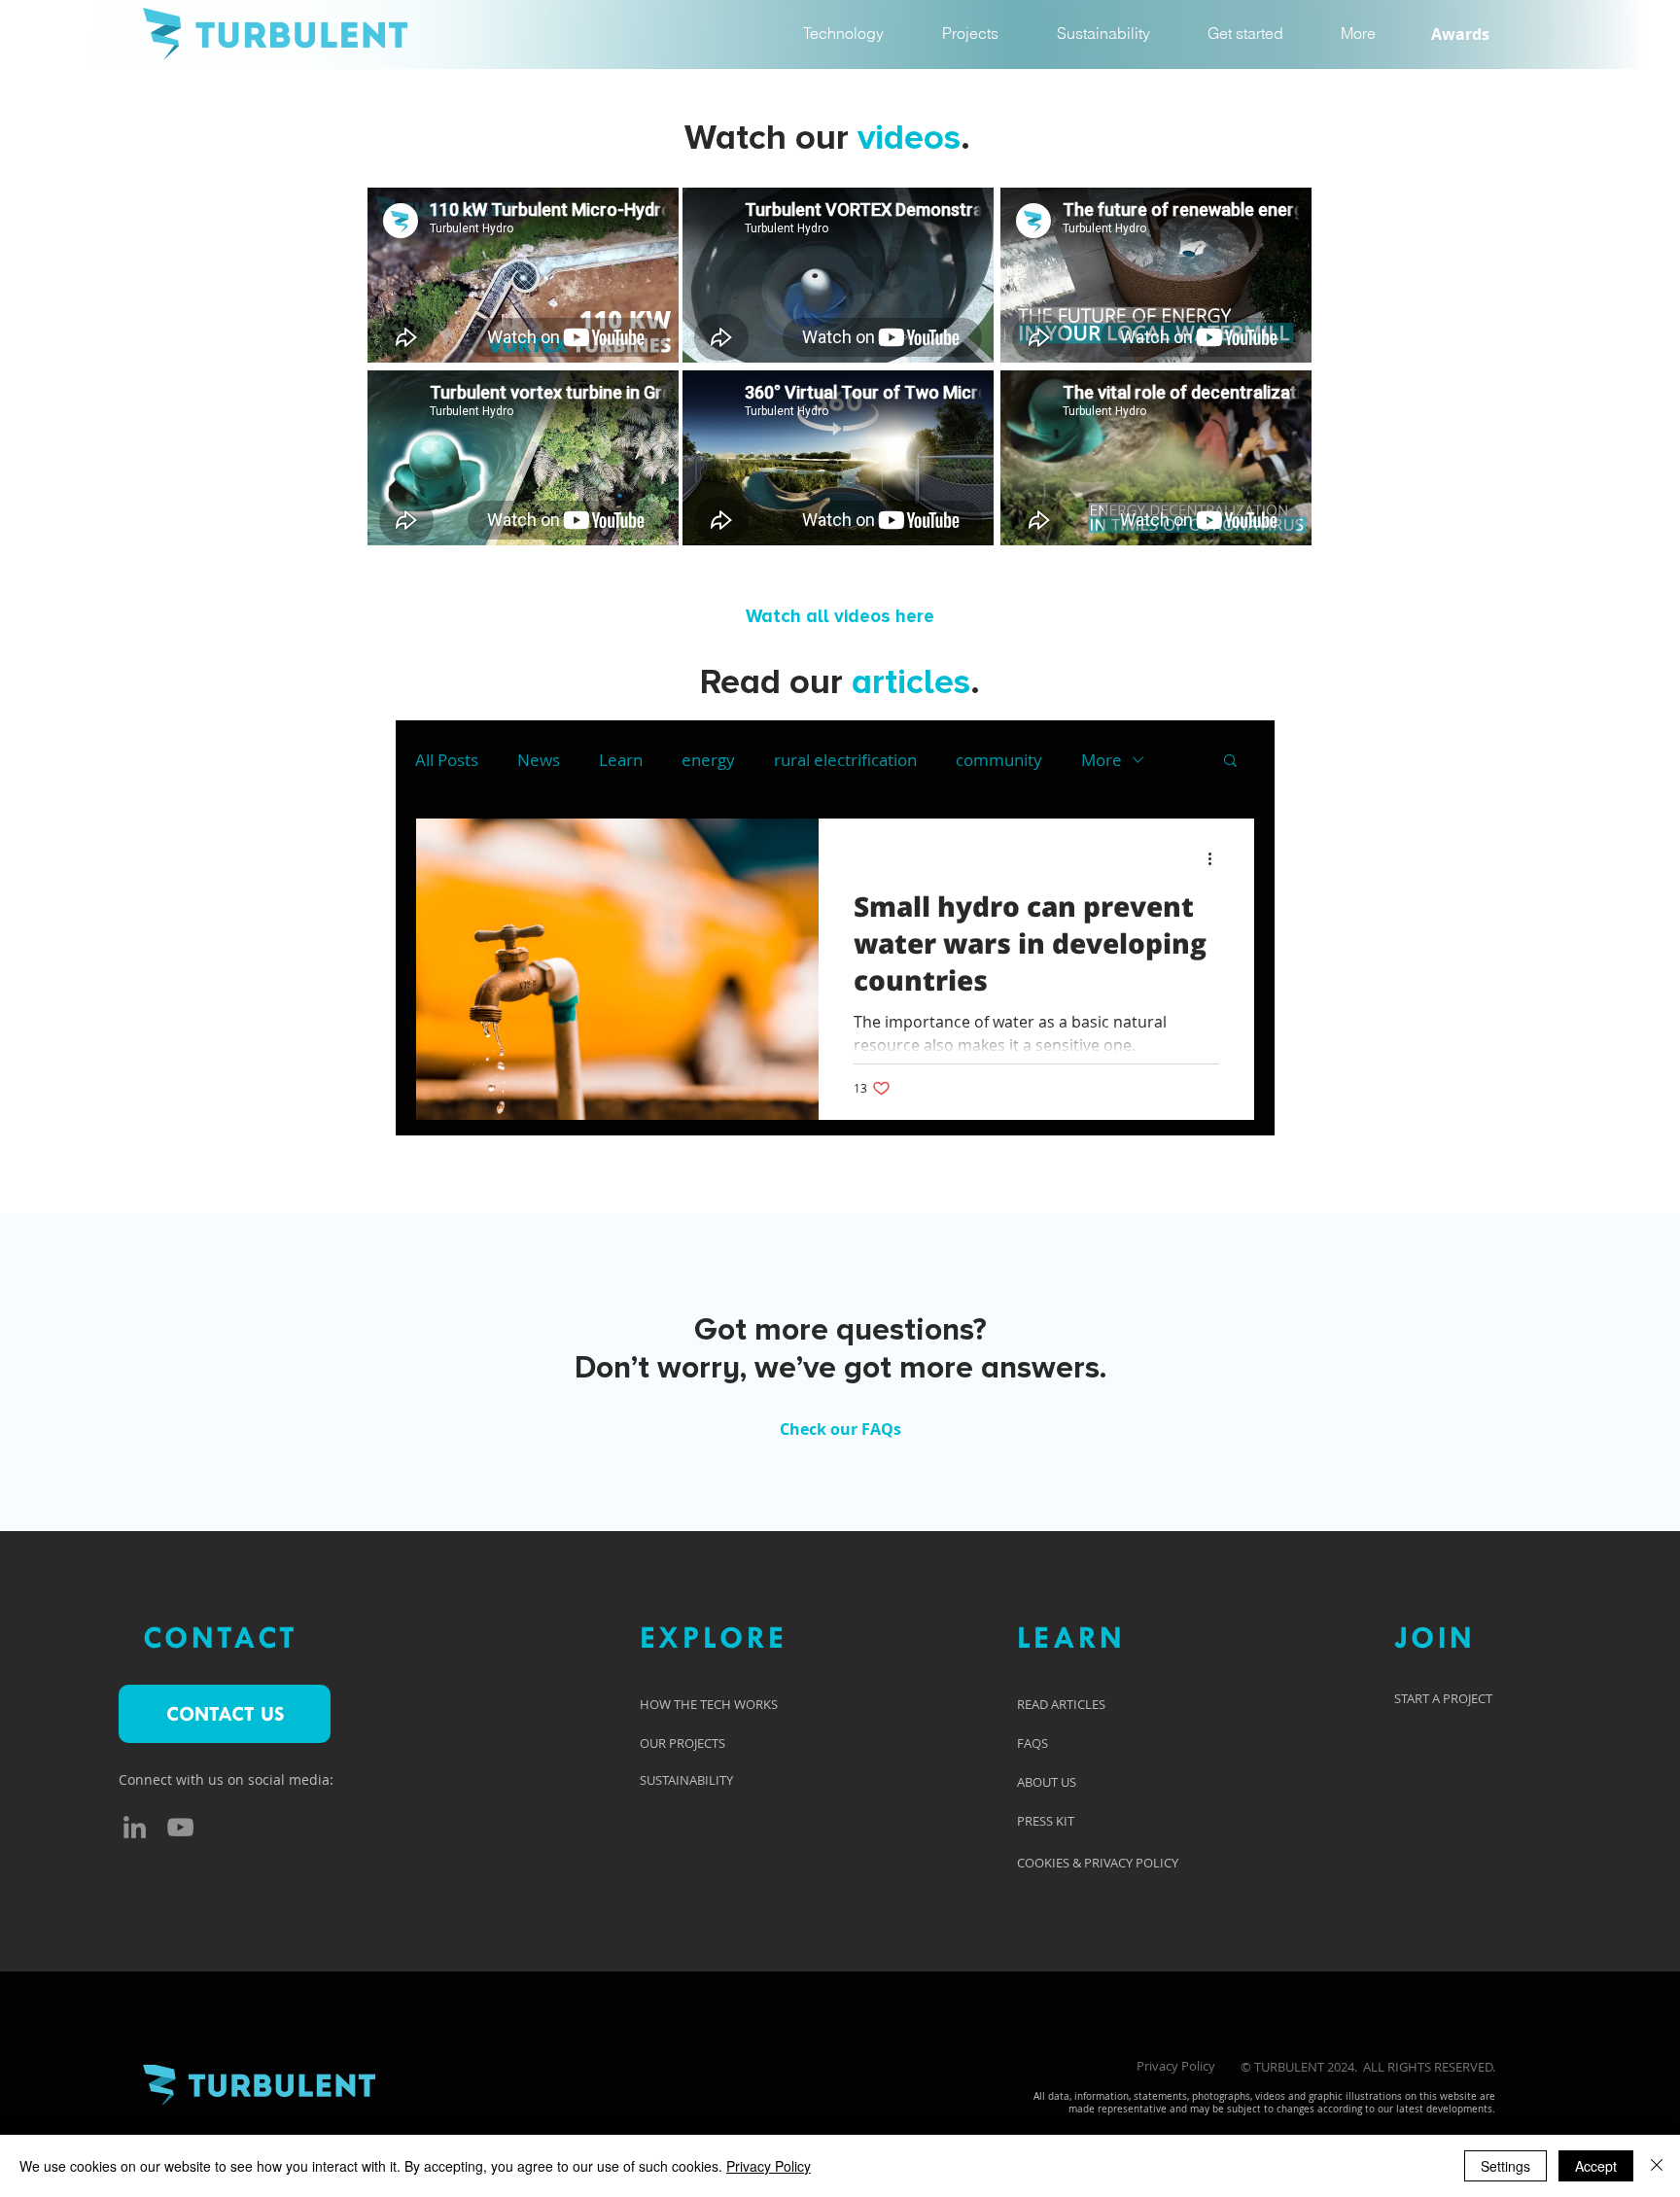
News (539, 760)
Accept (1596, 2166)
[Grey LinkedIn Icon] (135, 1827)
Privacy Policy (1176, 2066)
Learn (621, 760)
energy (708, 760)
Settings (1505, 2166)
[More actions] (1216, 858)
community (999, 760)
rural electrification (845, 760)
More (1102, 760)
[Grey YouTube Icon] (180, 1827)
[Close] (1657, 2166)
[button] (1358, 34)
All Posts (447, 760)
